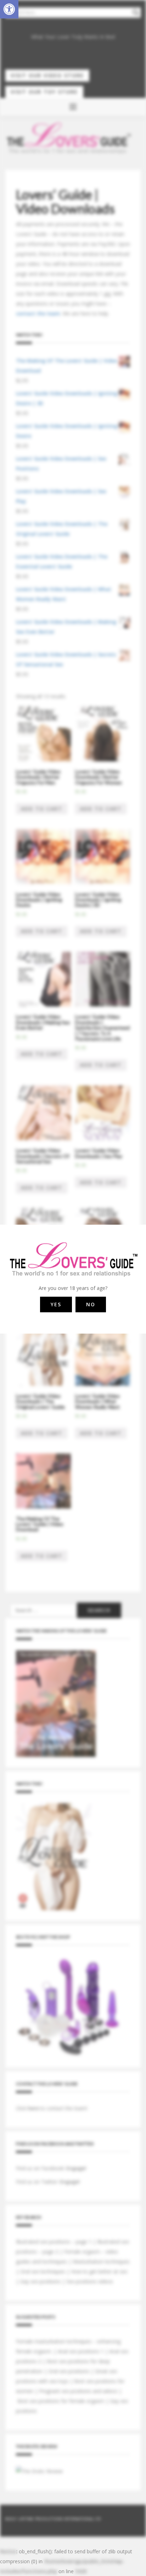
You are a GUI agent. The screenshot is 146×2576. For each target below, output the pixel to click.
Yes (56, 1304)
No (91, 1304)
